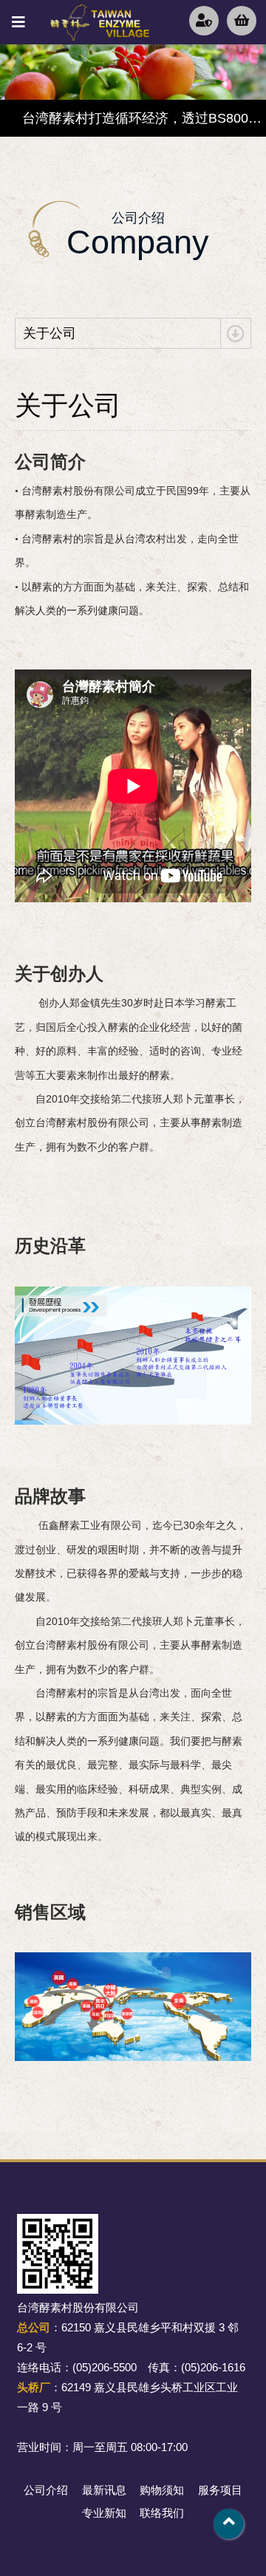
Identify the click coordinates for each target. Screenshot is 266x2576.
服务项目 (220, 2490)
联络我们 (162, 2513)
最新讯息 (104, 2490)
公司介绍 (46, 2490)
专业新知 (104, 2513)
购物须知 (162, 2490)
